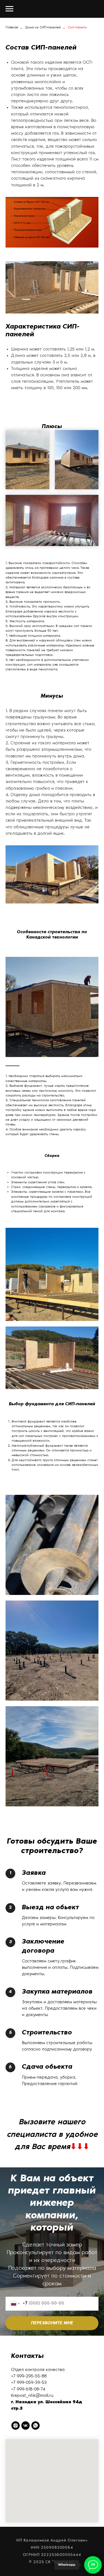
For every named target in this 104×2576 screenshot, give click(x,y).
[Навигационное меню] (9, 9)
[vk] (26, 2426)
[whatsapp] (35, 2426)
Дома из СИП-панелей (43, 28)
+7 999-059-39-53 (29, 2383)
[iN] (16, 2426)
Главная (12, 28)
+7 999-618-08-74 (28, 2389)
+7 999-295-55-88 (29, 2376)
